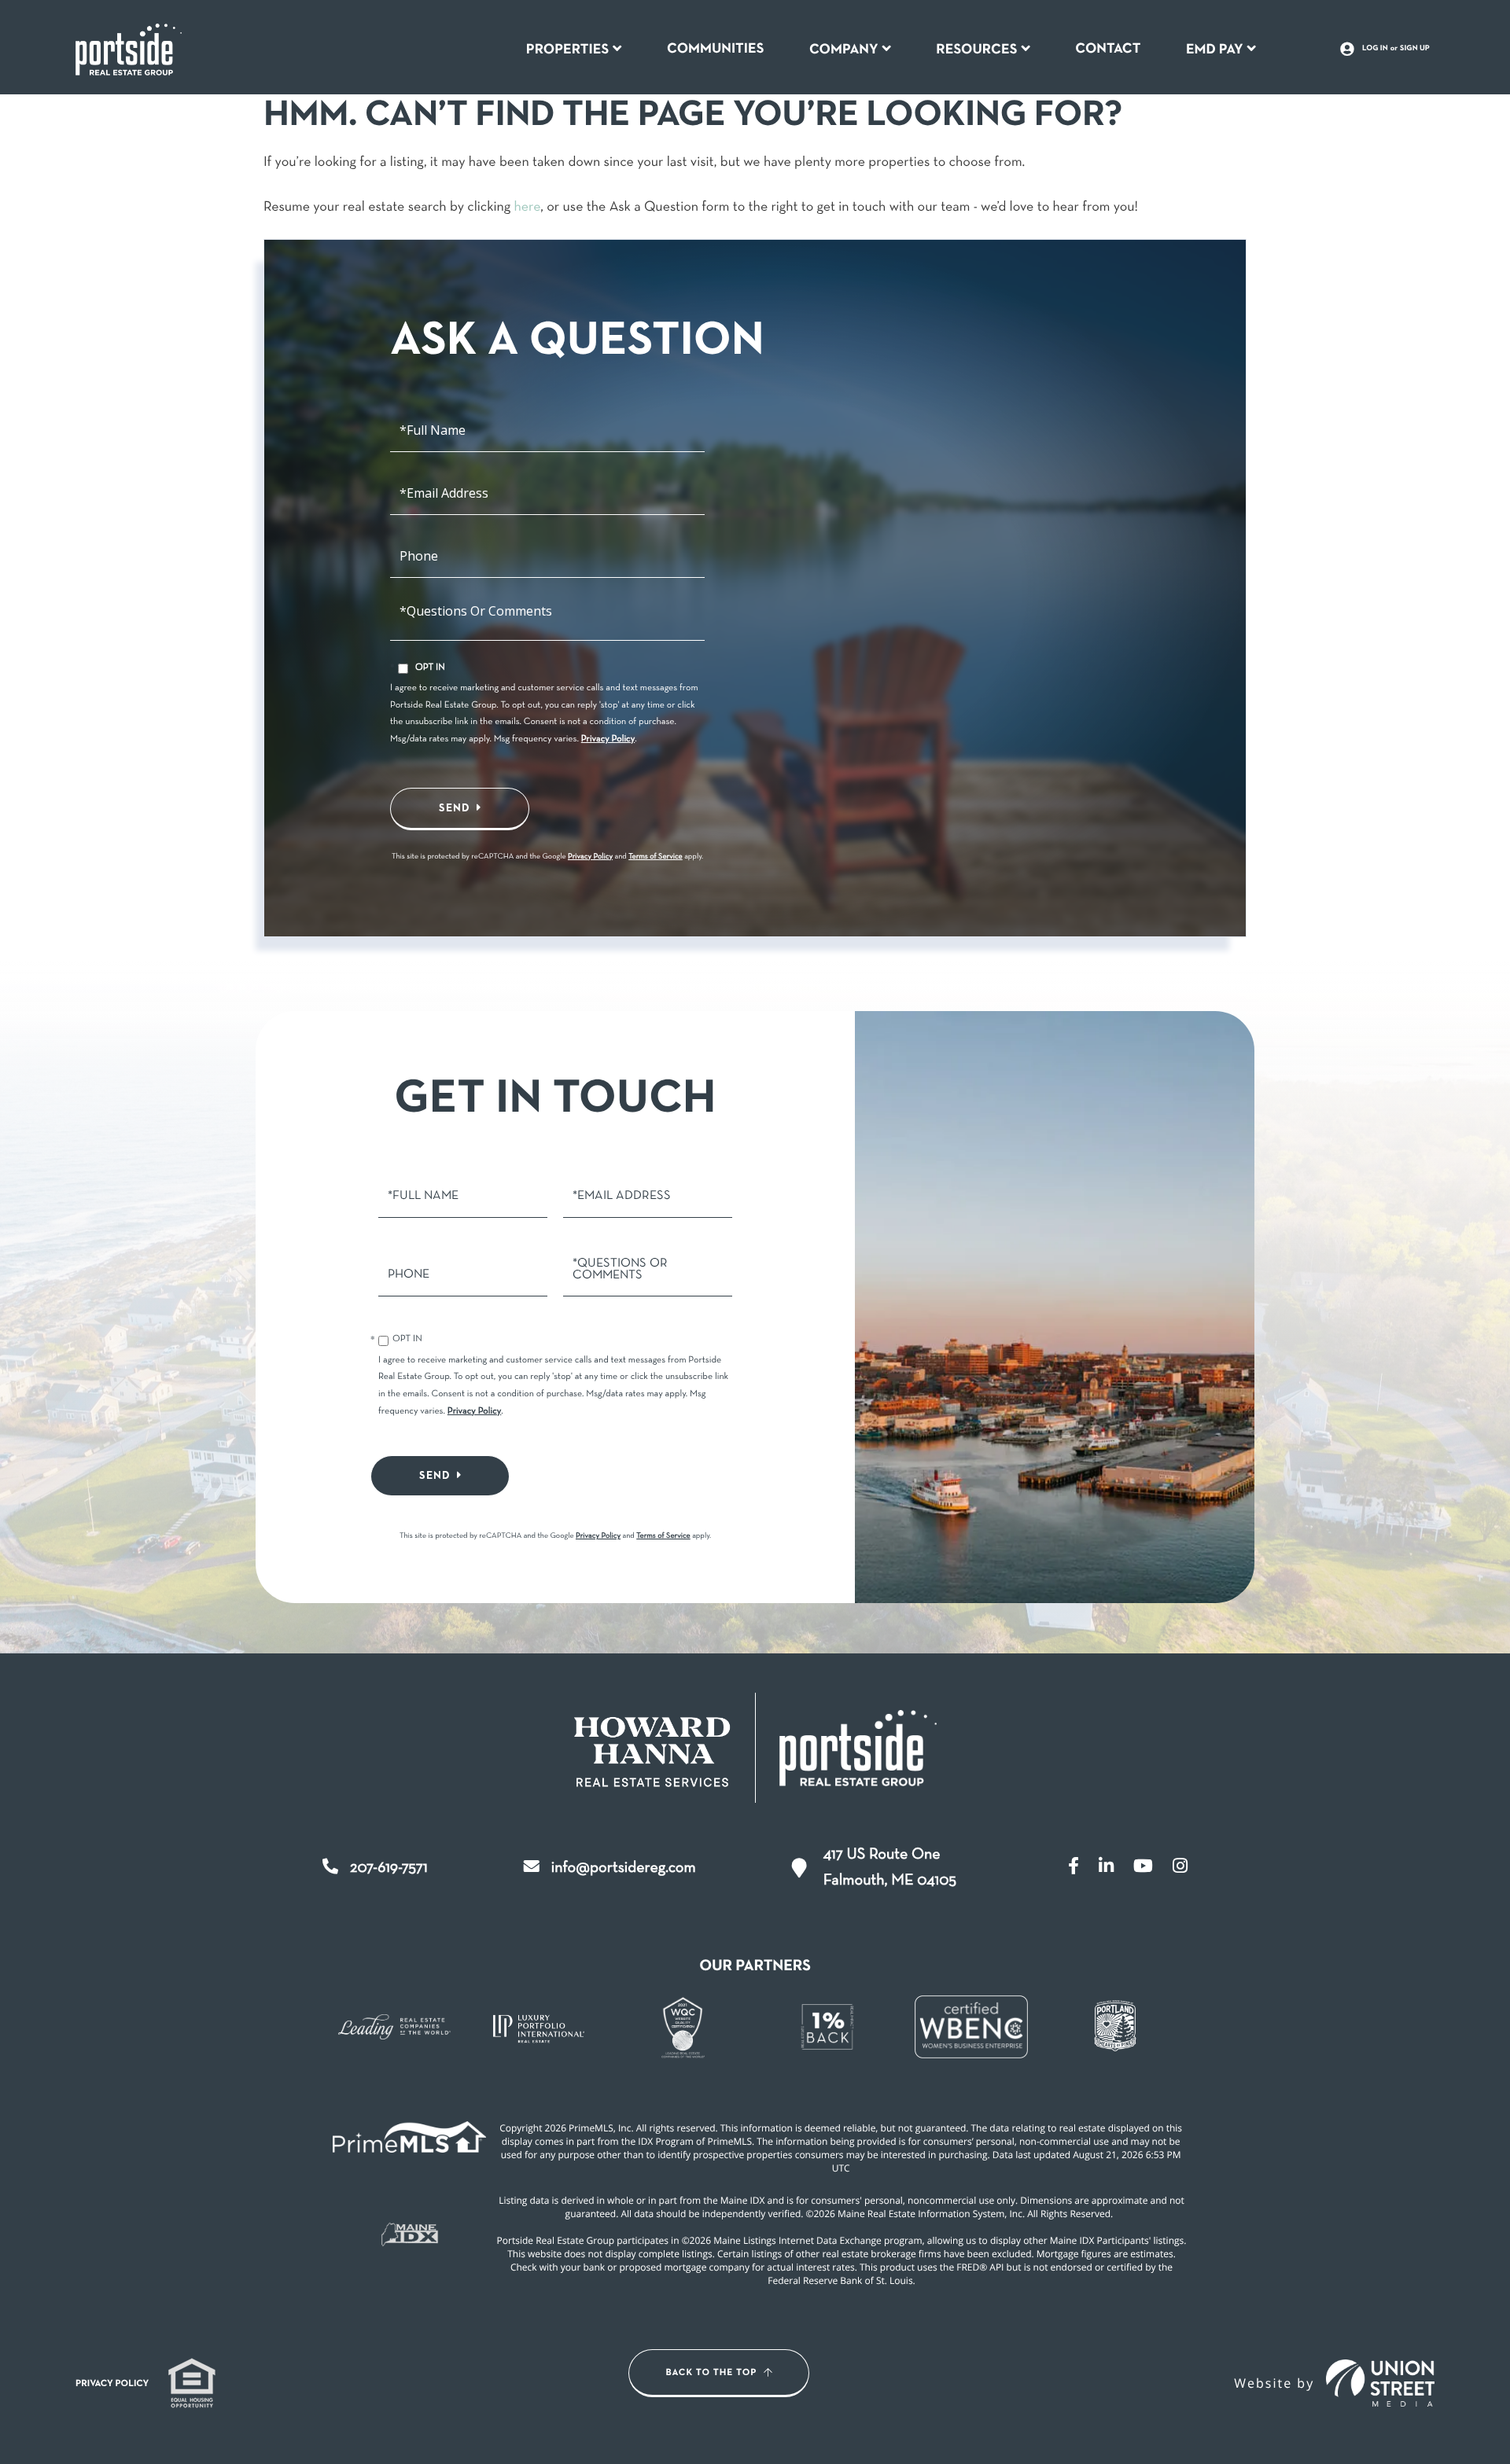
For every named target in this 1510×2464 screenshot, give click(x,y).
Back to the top (712, 2373)
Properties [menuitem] (567, 50)
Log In (1375, 49)
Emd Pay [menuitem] (1215, 50)
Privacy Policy (608, 740)
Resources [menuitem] (976, 50)
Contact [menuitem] (1108, 49)
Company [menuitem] (844, 50)
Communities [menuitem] (715, 49)
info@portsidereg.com (624, 1868)
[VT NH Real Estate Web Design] (1380, 2383)
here (527, 207)
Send (455, 808)
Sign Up (1415, 49)
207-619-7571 (389, 1868)
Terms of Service (656, 857)
